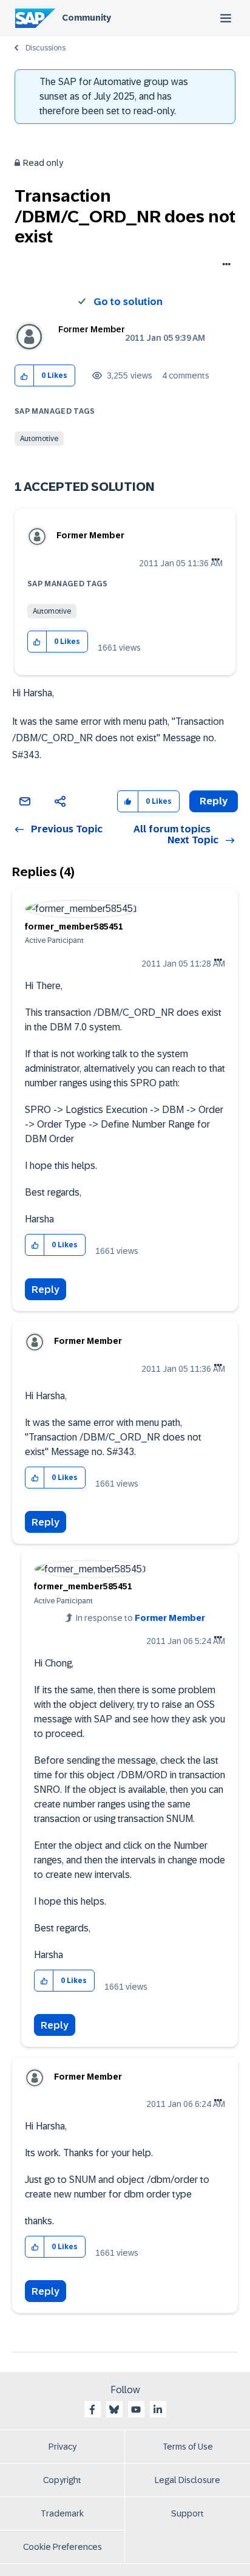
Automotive (39, 439)
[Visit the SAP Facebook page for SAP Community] (92, 2410)
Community (86, 18)
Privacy (62, 2447)
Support (187, 2513)
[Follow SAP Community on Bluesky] (114, 2410)
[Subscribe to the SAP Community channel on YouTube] (136, 2410)
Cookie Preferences (62, 2547)
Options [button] (224, 265)
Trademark (62, 2513)
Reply (46, 1290)
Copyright (62, 2480)
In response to (140, 1618)
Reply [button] (214, 801)
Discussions (46, 48)
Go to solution (128, 302)
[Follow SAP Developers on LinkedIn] (158, 2410)
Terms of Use (188, 2447)
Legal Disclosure (187, 2480)
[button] (25, 376)
